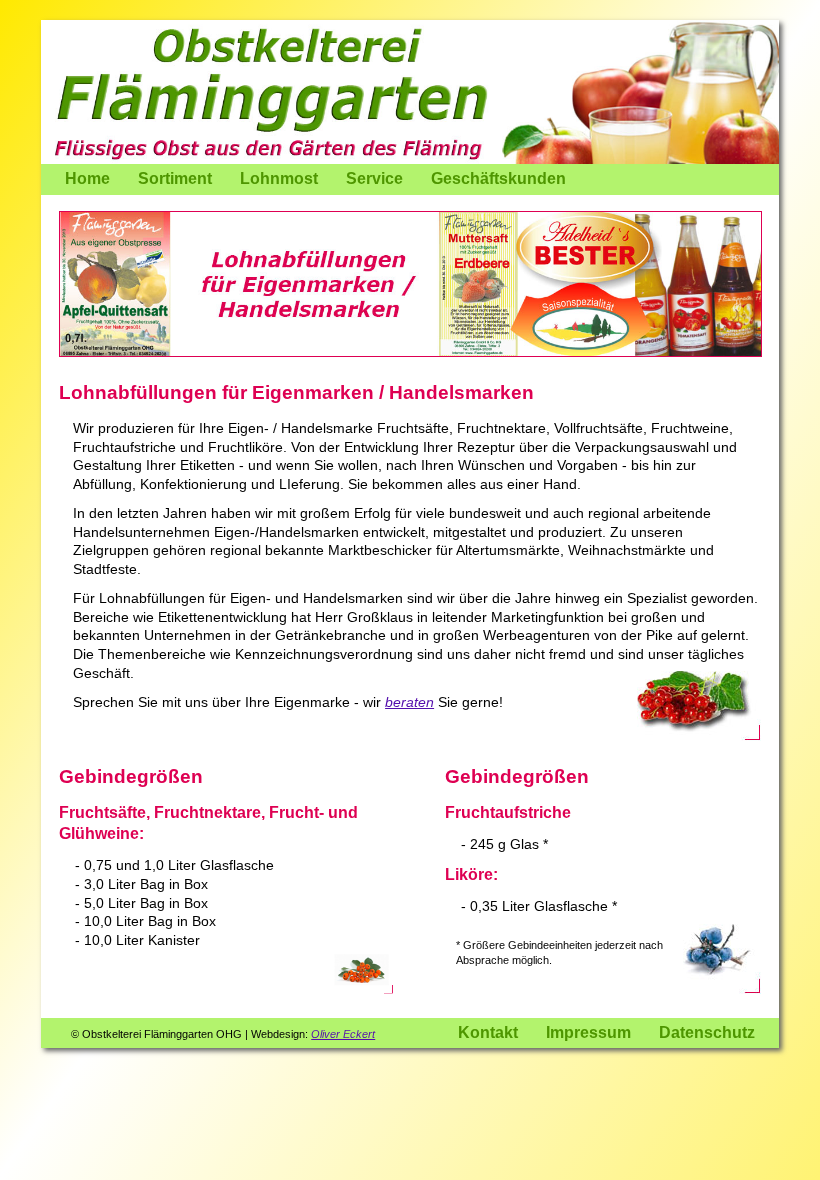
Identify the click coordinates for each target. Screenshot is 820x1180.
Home (87, 178)
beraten (409, 702)
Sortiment (175, 178)
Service (374, 178)
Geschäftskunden (498, 178)
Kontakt (488, 1032)
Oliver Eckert (343, 1034)
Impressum (588, 1032)
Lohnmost (279, 178)
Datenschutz (707, 1032)
